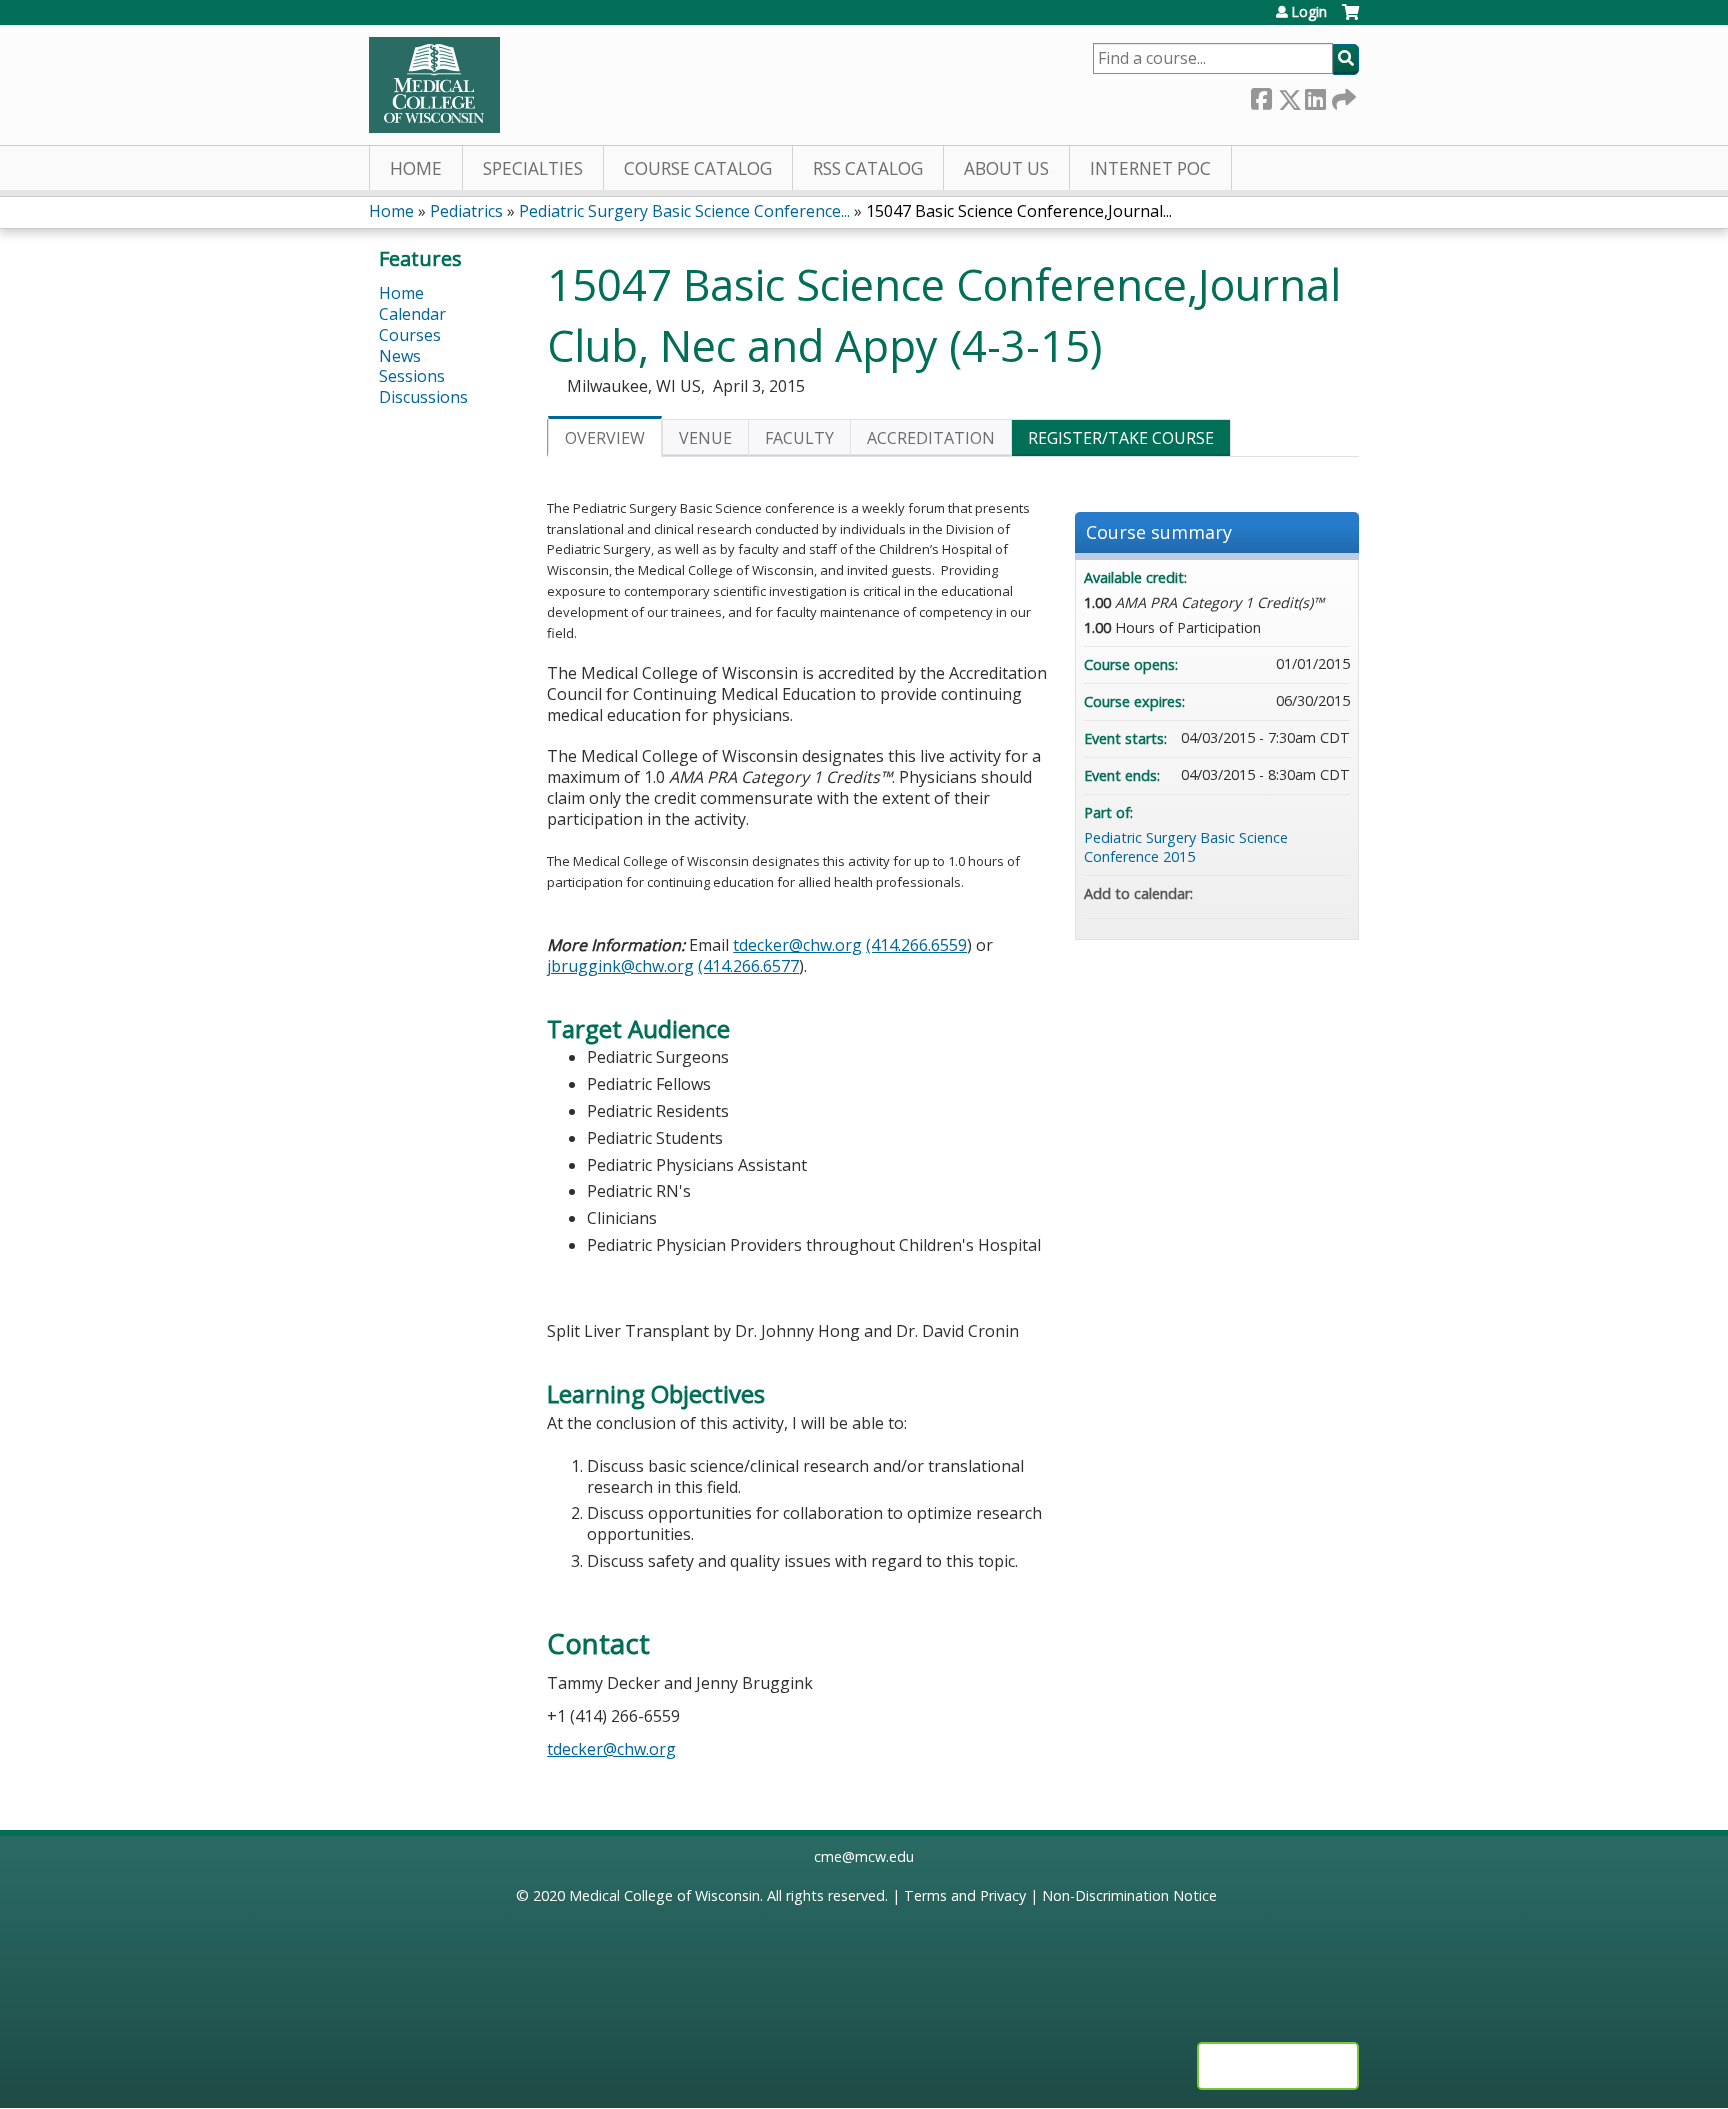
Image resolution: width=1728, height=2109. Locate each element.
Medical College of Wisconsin (664, 1895)
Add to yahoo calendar (1282, 894)
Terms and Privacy (965, 1895)
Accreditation (931, 438)
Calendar (412, 314)
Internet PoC (1150, 168)
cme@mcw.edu (864, 1856)
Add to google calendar (1256, 894)
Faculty (799, 438)
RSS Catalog (868, 168)
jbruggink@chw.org (620, 966)
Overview (605, 438)
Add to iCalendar (1308, 893)
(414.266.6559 (916, 945)
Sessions (412, 376)
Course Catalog (698, 168)
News (400, 356)
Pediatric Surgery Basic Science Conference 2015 (1186, 847)
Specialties (533, 168)
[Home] (434, 85)
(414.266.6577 (748, 966)
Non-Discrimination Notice (1129, 1895)
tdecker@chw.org (797, 945)
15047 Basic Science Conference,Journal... (1019, 211)
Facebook (1261, 95)
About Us (1006, 168)
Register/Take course (1121, 438)
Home (416, 168)
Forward (1342, 94)
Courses (410, 335)
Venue (705, 438)
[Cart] (1350, 19)
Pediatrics (466, 211)
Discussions (423, 397)
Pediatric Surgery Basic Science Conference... (684, 211)
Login (1309, 12)
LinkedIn (1315, 95)
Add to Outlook (1334, 894)
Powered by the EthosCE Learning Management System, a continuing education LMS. (1278, 2066)
